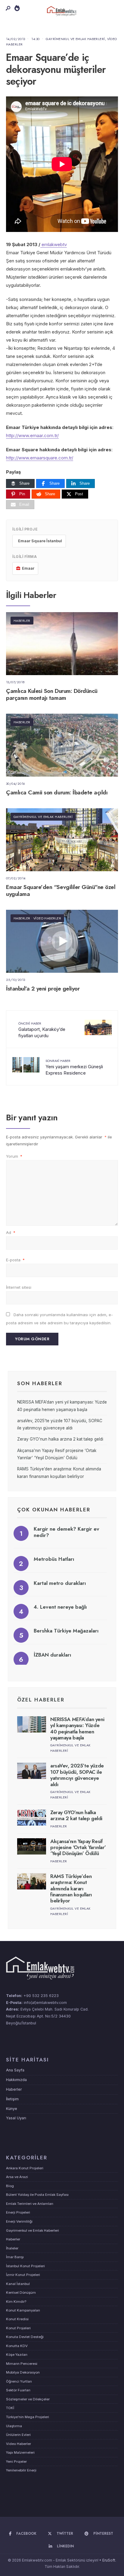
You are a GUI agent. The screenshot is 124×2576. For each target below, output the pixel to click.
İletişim (12, 2099)
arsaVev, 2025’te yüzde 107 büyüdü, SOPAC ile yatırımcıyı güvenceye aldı (77, 1775)
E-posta (15, 1260)
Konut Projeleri (18, 2328)
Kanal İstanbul (18, 2284)
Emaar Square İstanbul (40, 541)
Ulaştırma (14, 2426)
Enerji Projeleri (18, 2212)
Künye (12, 2109)
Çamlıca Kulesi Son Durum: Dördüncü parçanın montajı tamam (52, 694)
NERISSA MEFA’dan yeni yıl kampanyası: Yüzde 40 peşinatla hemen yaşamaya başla (77, 1728)
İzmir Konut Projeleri (23, 2275)
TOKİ (10, 2408)
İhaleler (12, 2248)
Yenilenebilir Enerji (21, 2470)
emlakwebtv (54, 244)
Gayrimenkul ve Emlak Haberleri (75, 39)
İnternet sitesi (19, 1287)
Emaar (28, 568)
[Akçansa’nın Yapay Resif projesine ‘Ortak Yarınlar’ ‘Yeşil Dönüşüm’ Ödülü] (32, 1846)
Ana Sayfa (15, 2070)
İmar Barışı (15, 2257)
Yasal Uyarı (16, 2118)
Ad (11, 1232)
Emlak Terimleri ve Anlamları (30, 2204)
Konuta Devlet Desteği (25, 2337)
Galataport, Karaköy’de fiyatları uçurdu (42, 1030)
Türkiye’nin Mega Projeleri (28, 2417)
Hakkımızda (16, 2080)
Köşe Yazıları (17, 2355)
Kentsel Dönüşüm (21, 2293)
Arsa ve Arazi (17, 2177)
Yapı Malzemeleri (20, 2452)
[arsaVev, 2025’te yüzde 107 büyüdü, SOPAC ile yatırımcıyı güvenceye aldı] (32, 1771)
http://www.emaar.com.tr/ (32, 435)
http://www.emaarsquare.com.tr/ (40, 458)
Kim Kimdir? (16, 2302)
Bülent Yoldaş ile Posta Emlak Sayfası (37, 2195)
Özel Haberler (41, 1700)
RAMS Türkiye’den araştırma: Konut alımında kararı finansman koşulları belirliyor (71, 1889)
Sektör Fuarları (18, 2390)
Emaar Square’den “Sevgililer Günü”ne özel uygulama (61, 890)
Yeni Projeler (16, 2462)
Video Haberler (47, 918)
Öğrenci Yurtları (19, 2381)
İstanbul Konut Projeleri (25, 2266)
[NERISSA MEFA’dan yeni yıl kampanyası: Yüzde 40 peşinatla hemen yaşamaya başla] (32, 1724)
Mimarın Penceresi (22, 2364)
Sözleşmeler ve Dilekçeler (28, 2399)
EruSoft (109, 2560)
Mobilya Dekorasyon (23, 2372)
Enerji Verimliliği (19, 2221)
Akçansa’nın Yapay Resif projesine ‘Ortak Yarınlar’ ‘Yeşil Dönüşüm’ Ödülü (78, 1847)
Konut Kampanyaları (23, 2310)
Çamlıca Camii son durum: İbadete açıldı (57, 792)
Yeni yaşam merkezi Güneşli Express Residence (74, 1067)
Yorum (14, 1156)
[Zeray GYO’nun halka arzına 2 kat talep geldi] (32, 1817)
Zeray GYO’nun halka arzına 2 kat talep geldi (60, 1439)
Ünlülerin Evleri (18, 2435)
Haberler (22, 621)
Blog (10, 2186)
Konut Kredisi (17, 2319)
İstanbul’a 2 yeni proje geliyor (43, 989)
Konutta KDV (17, 2346)
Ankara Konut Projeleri (25, 2168)
